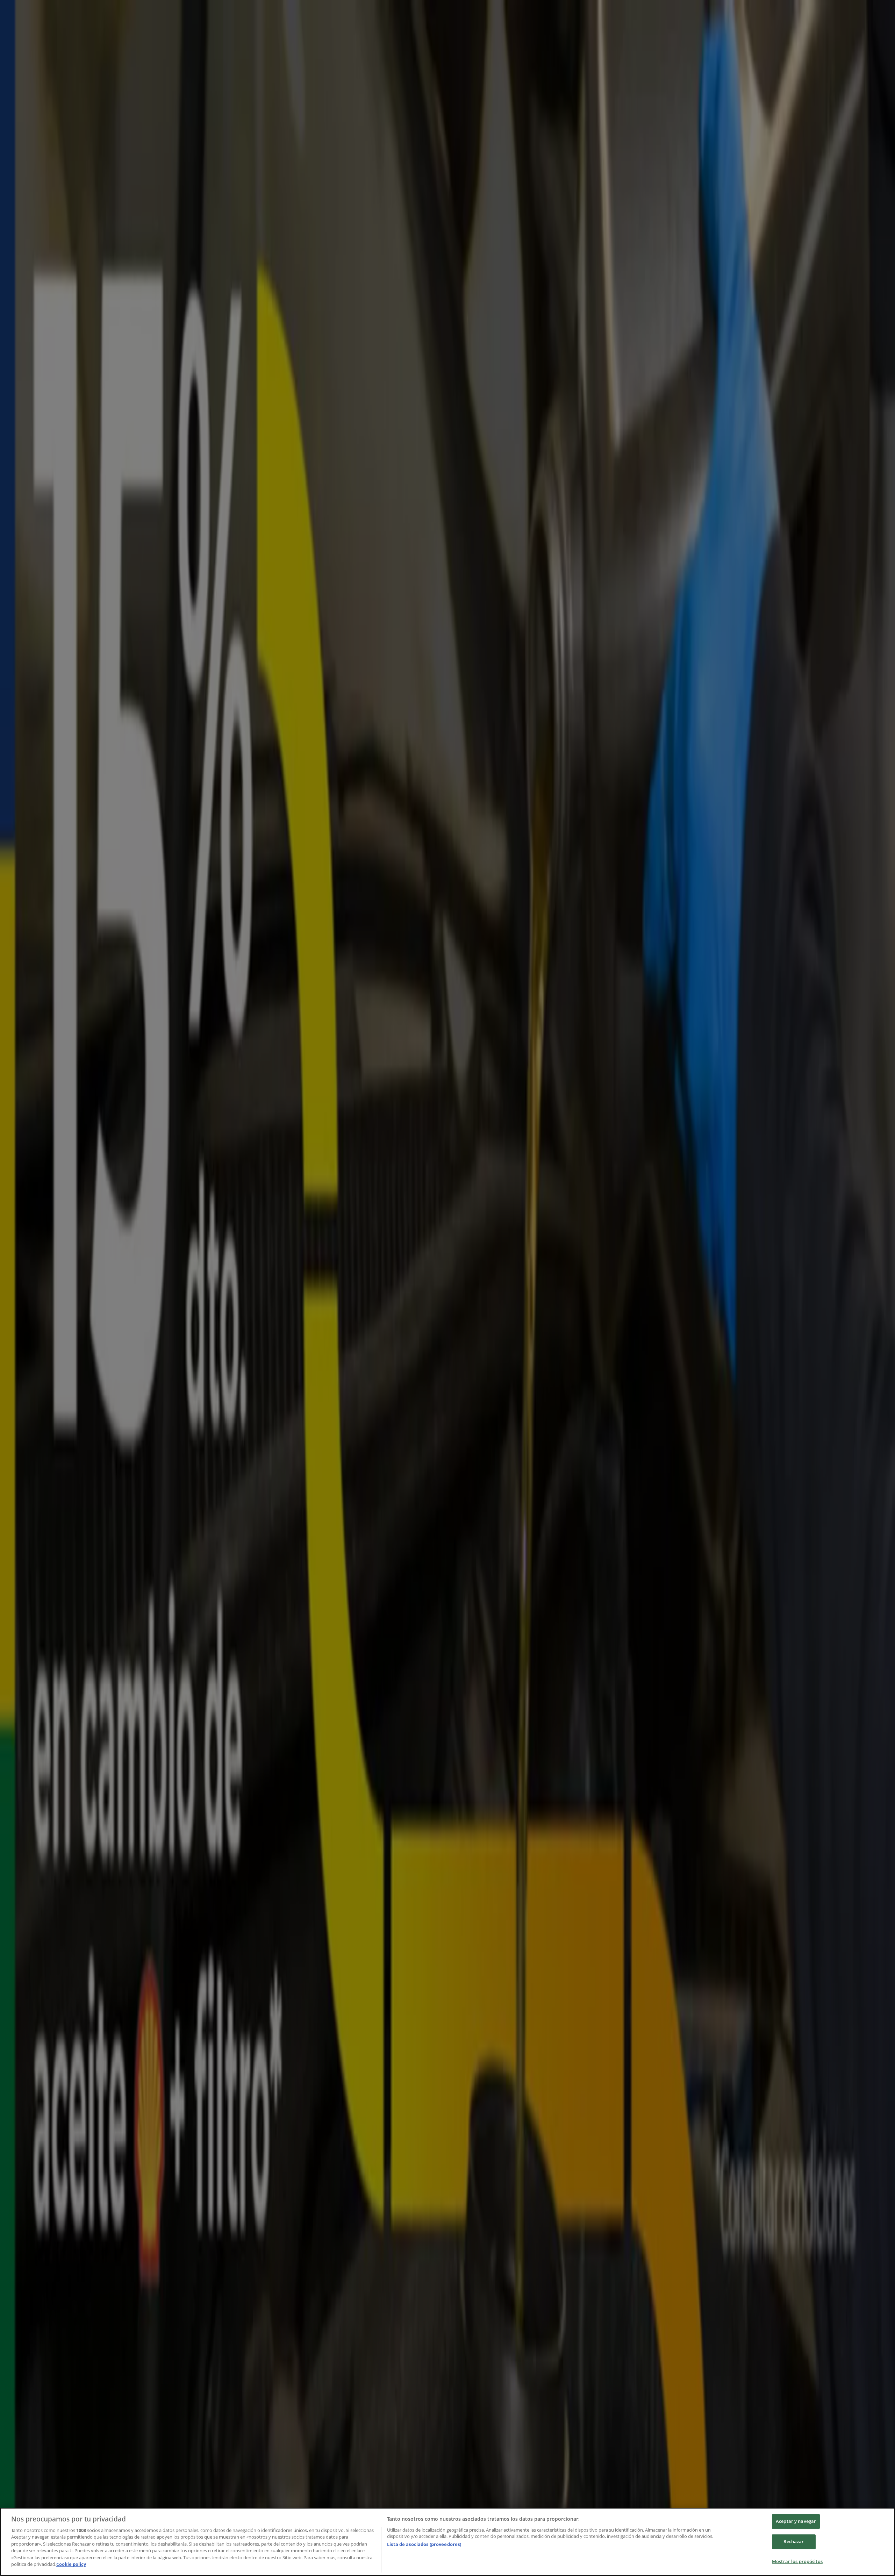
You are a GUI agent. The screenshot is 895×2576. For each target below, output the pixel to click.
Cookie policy (71, 2564)
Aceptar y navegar (796, 2521)
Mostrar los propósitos (797, 2561)
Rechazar (794, 2541)
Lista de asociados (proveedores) (424, 2544)
